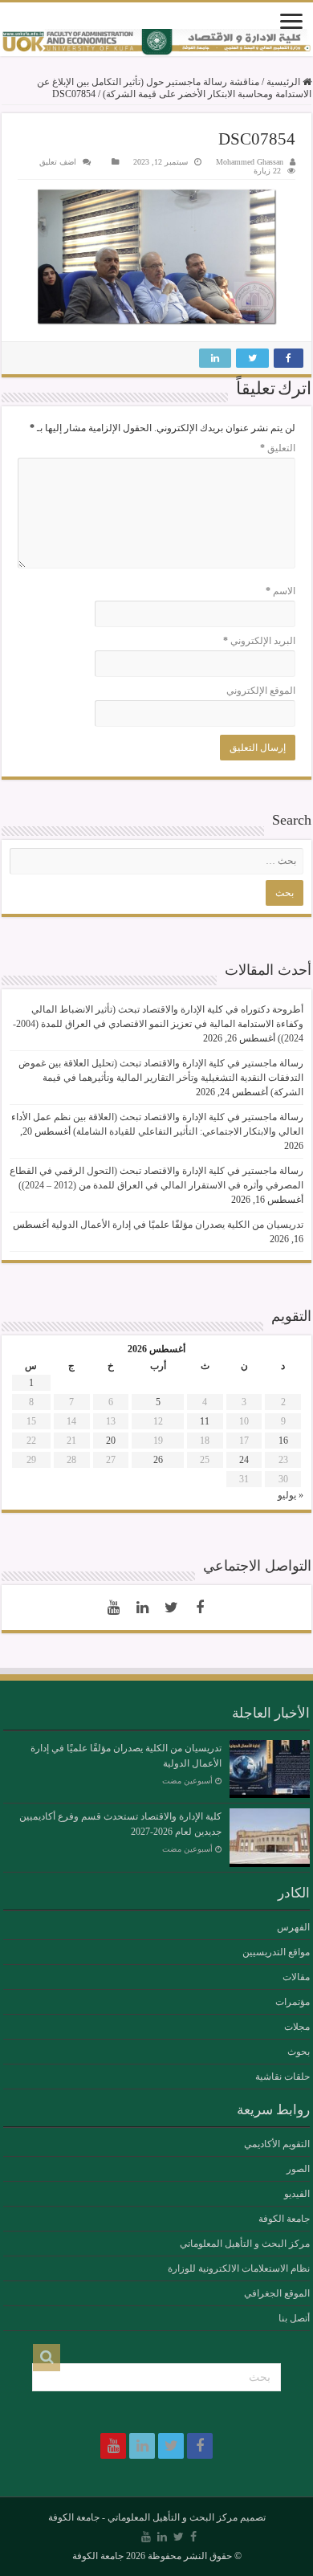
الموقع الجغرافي (277, 2293)
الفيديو (297, 2194)
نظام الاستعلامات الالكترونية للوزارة (239, 2268)
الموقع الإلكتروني (261, 691)
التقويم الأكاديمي (277, 2144)
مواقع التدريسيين (276, 1952)
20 (111, 1441)
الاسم (280, 591)
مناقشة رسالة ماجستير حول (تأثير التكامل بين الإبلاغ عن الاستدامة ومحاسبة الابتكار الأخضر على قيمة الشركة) (174, 88)
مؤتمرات (293, 2002)
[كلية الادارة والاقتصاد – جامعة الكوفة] (156, 43)
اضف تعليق (58, 162)
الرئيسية (285, 82)
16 (283, 1441)
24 (244, 1460)
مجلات (297, 2027)
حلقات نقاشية (283, 2077)
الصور (298, 2169)
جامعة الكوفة (284, 2219)
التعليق (278, 448)
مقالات (296, 1977)
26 (158, 1460)
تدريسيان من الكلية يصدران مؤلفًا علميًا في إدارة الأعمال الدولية (177, 1225)
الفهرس (293, 1927)
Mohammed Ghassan (250, 162)
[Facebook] (200, 1608)
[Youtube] (113, 1608)
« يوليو (291, 1495)
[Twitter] (171, 1608)
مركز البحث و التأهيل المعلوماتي (245, 2244)
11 (205, 1421)
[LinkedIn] (142, 1608)
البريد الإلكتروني (259, 641)
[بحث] (47, 2358)
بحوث (299, 2052)
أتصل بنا (294, 2318)
